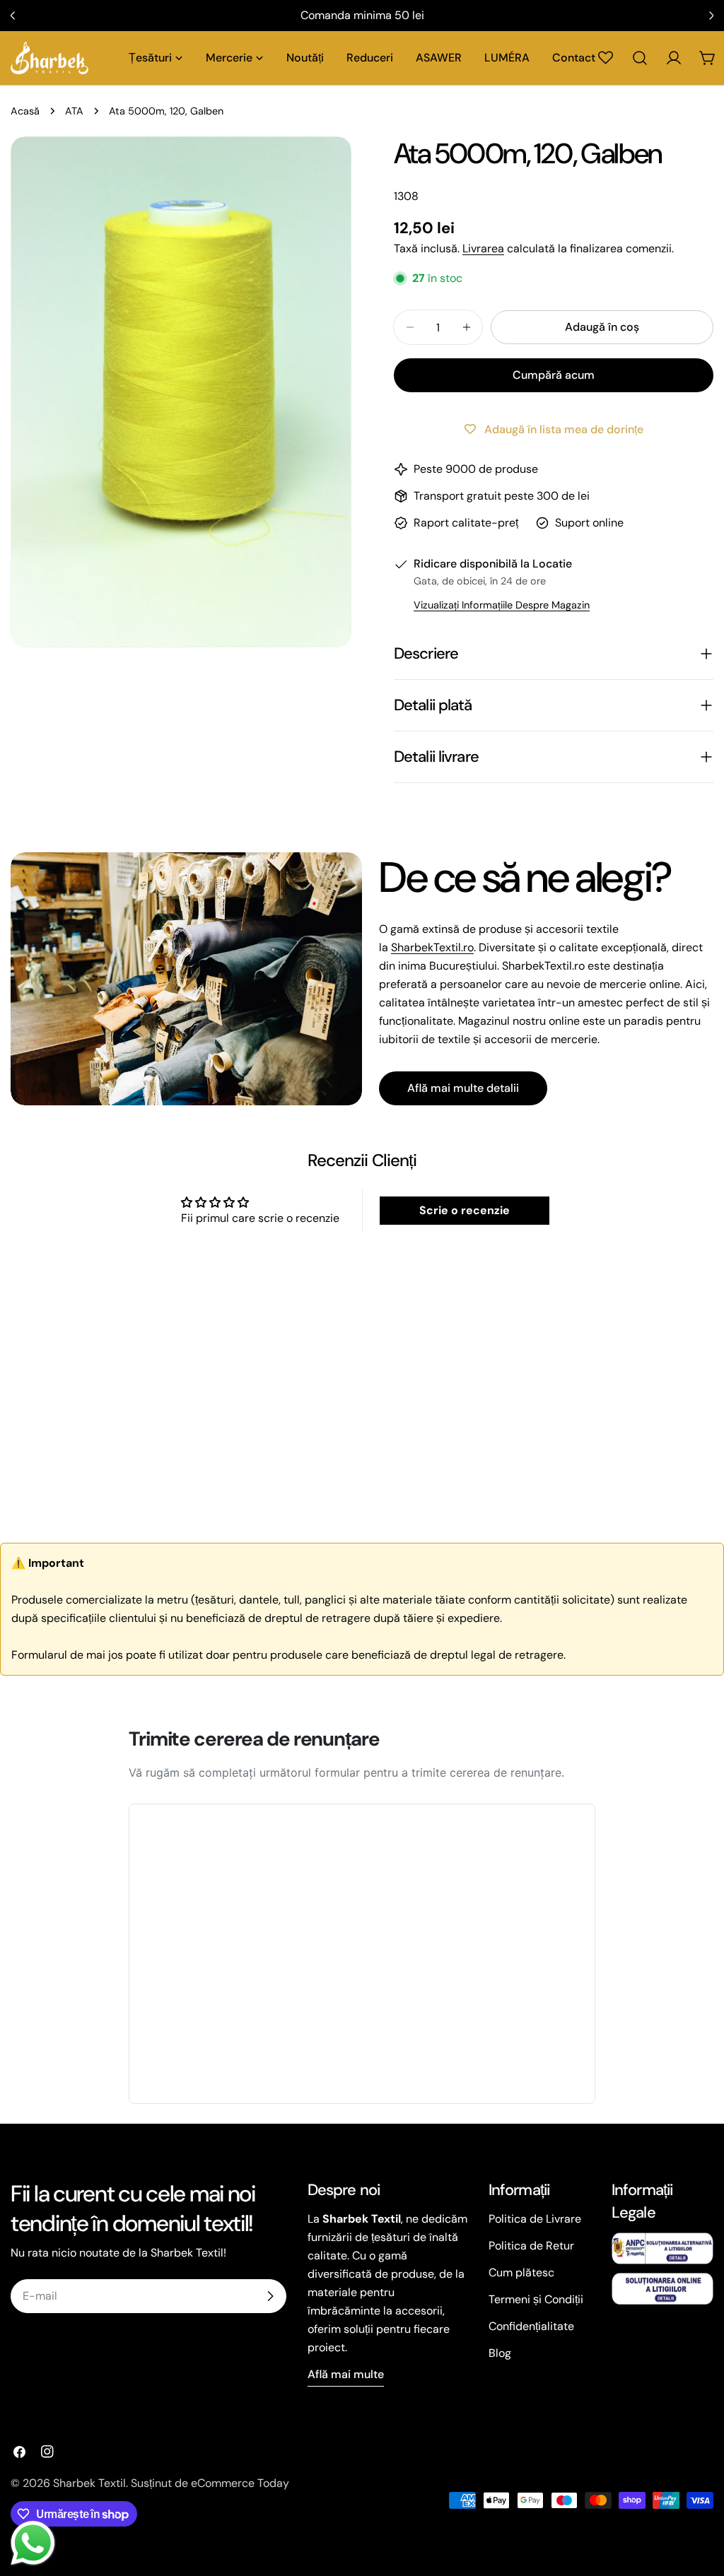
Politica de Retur (531, 2246)
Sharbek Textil (89, 2483)
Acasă (25, 111)
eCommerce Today (240, 2483)
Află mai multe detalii (463, 1088)
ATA (74, 111)
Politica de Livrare (535, 2219)
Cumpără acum (554, 375)
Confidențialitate (531, 2326)
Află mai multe (346, 2374)
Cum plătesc (521, 2272)
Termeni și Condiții (536, 2299)
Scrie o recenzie (465, 1210)
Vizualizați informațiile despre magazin (502, 605)
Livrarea (483, 248)
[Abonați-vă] (270, 2296)
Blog (500, 2353)
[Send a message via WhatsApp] (33, 2543)
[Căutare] (640, 58)
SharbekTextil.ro (432, 947)
